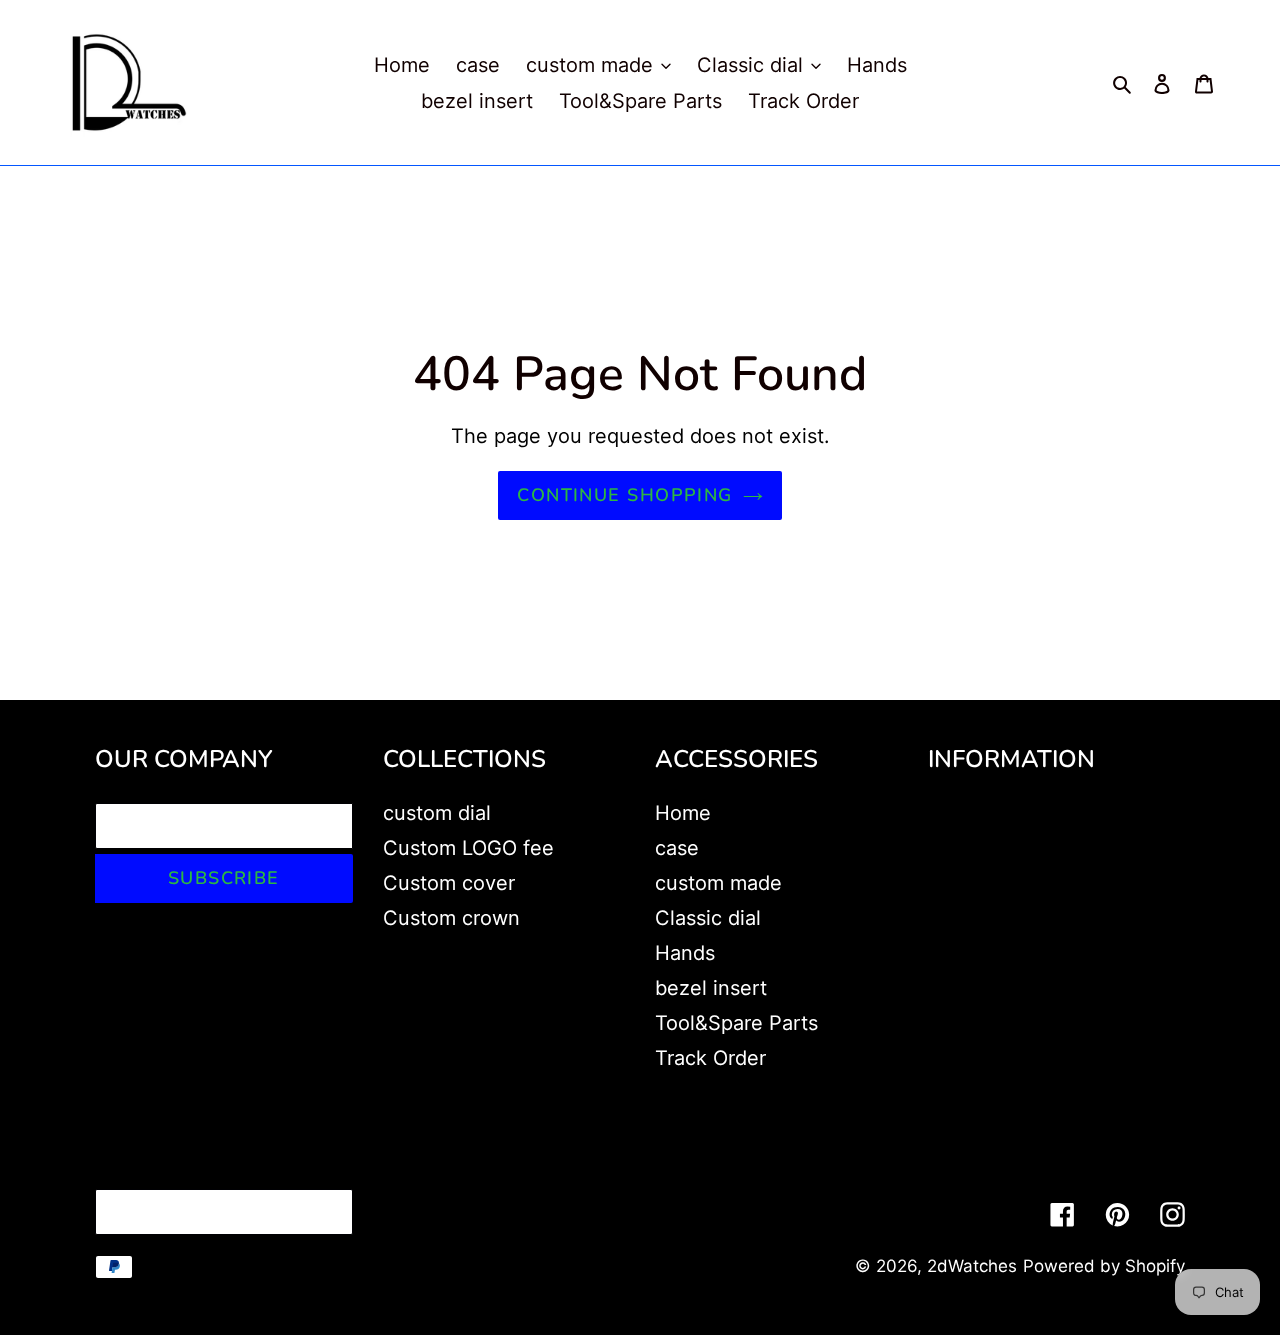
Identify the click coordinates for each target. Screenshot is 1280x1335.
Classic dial (708, 918)
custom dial (437, 813)
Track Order (710, 1058)
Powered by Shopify (1104, 1266)
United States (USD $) (219, 1212)
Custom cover (449, 883)
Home (683, 813)
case (677, 848)
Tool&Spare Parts (736, 1023)
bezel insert (711, 988)
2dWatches (972, 1266)
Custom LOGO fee (468, 848)
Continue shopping (624, 495)
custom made (718, 883)
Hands (685, 953)
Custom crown (451, 918)
